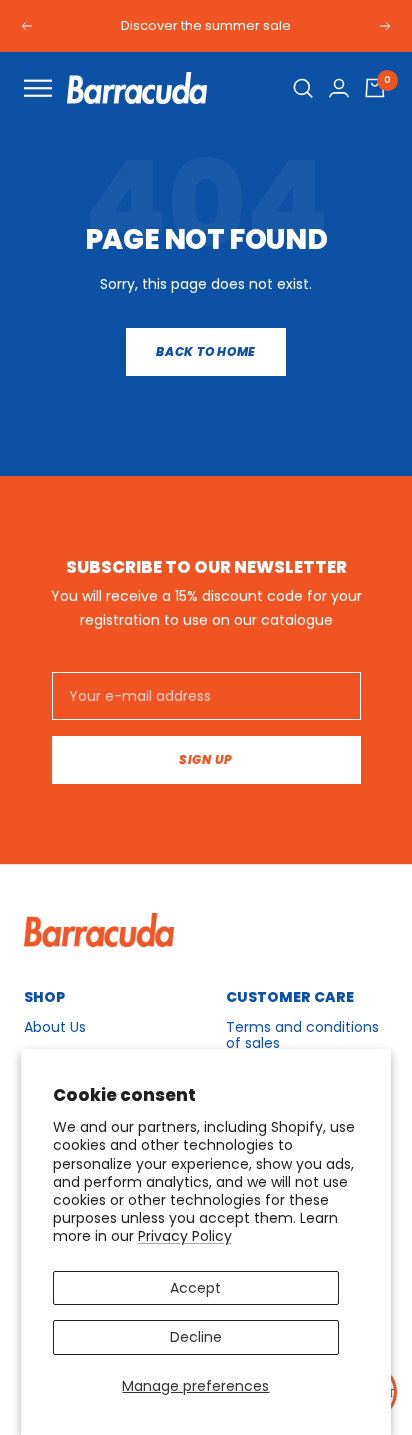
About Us (55, 1027)
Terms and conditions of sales (302, 1035)
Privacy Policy (185, 1236)
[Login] (339, 88)
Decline (196, 1337)
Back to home (206, 351)
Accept (195, 1288)
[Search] (303, 88)
